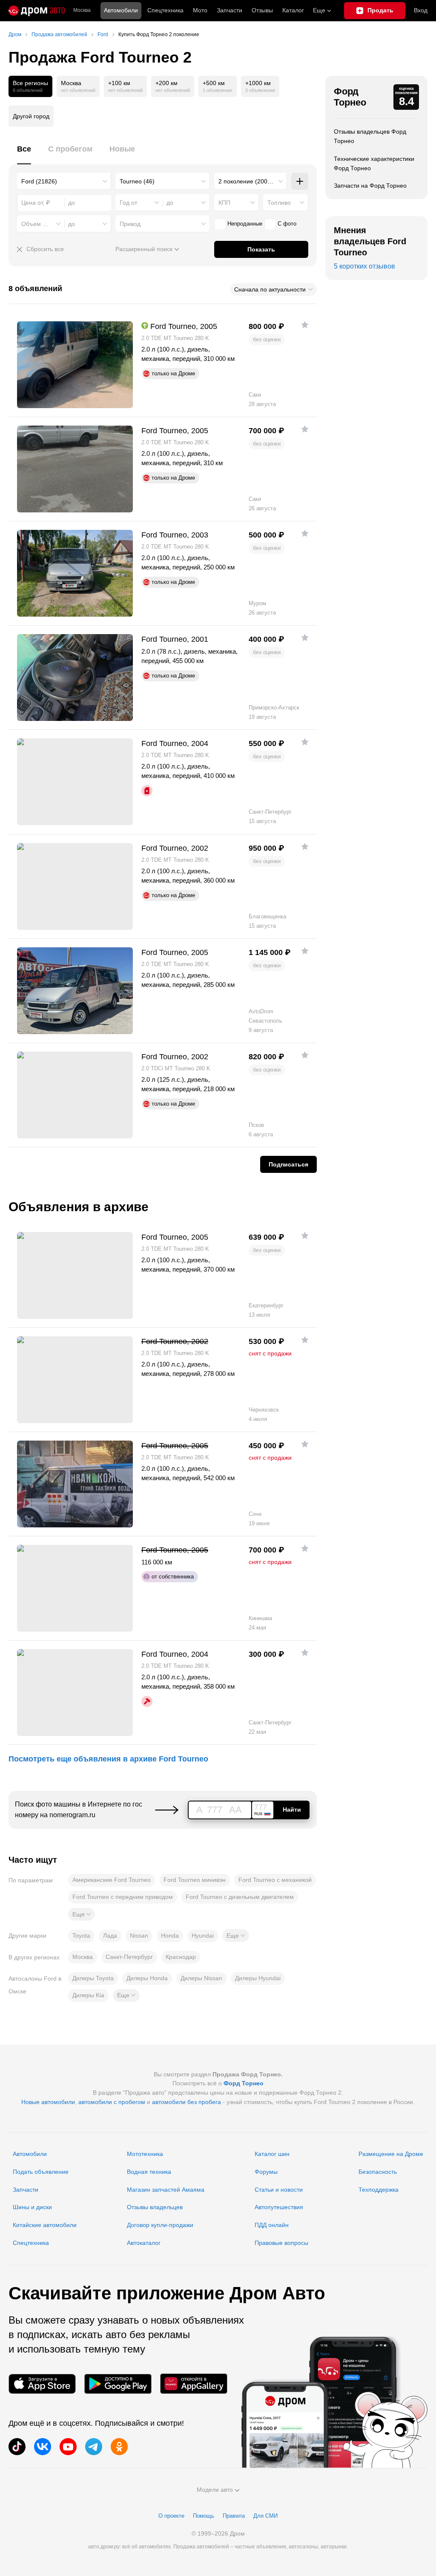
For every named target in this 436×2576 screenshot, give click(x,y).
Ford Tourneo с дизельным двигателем (240, 1897)
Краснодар (181, 1957)
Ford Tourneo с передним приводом (123, 1897)
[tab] (24, 154)
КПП (224, 203)
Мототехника (145, 2154)
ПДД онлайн (272, 2225)
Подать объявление (41, 2172)
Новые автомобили (48, 2102)
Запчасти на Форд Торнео (370, 186)
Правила (234, 2516)
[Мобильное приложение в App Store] (42, 2384)
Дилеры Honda (147, 1978)
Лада (110, 1936)
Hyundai (203, 1936)
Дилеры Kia (88, 1995)
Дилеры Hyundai (258, 1978)
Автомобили (121, 10)
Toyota (81, 1936)
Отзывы (262, 10)
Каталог (293, 10)
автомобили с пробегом (112, 2102)
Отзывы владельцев (155, 2207)
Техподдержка (379, 2190)
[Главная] (37, 11)
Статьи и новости (279, 2190)
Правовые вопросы (281, 2243)
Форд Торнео (350, 97)
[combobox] (64, 181)
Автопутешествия (279, 2207)
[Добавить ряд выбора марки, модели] (300, 181)
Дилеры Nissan (201, 1978)
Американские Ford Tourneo (112, 1880)
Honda (170, 1936)
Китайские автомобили (45, 2225)
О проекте (171, 2516)
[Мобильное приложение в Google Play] (118, 2384)
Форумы (266, 2172)
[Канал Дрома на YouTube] (68, 2447)
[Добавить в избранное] (305, 325)
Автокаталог (144, 2243)
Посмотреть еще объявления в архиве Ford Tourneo (108, 1759)
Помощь (204, 2516)
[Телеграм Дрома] (94, 2447)
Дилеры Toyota (93, 1978)
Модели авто (215, 2490)
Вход (421, 10)
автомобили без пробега (186, 2102)
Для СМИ (265, 2516)
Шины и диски (32, 2207)
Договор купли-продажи (160, 2225)
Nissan (139, 1936)
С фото (287, 224)
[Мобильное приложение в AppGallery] (194, 2384)
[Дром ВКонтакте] (43, 2447)
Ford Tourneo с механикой (275, 1880)
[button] (82, 1914)
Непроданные (245, 224)
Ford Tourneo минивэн (195, 1880)
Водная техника (149, 2172)
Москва (82, 10)
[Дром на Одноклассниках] (119, 2447)
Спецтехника (31, 2243)
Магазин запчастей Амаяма (166, 2190)
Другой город (31, 116)
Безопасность (378, 2172)
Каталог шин (272, 2154)
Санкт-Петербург (129, 1957)
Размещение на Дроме (391, 2154)
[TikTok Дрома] (17, 2447)
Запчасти (229, 10)
